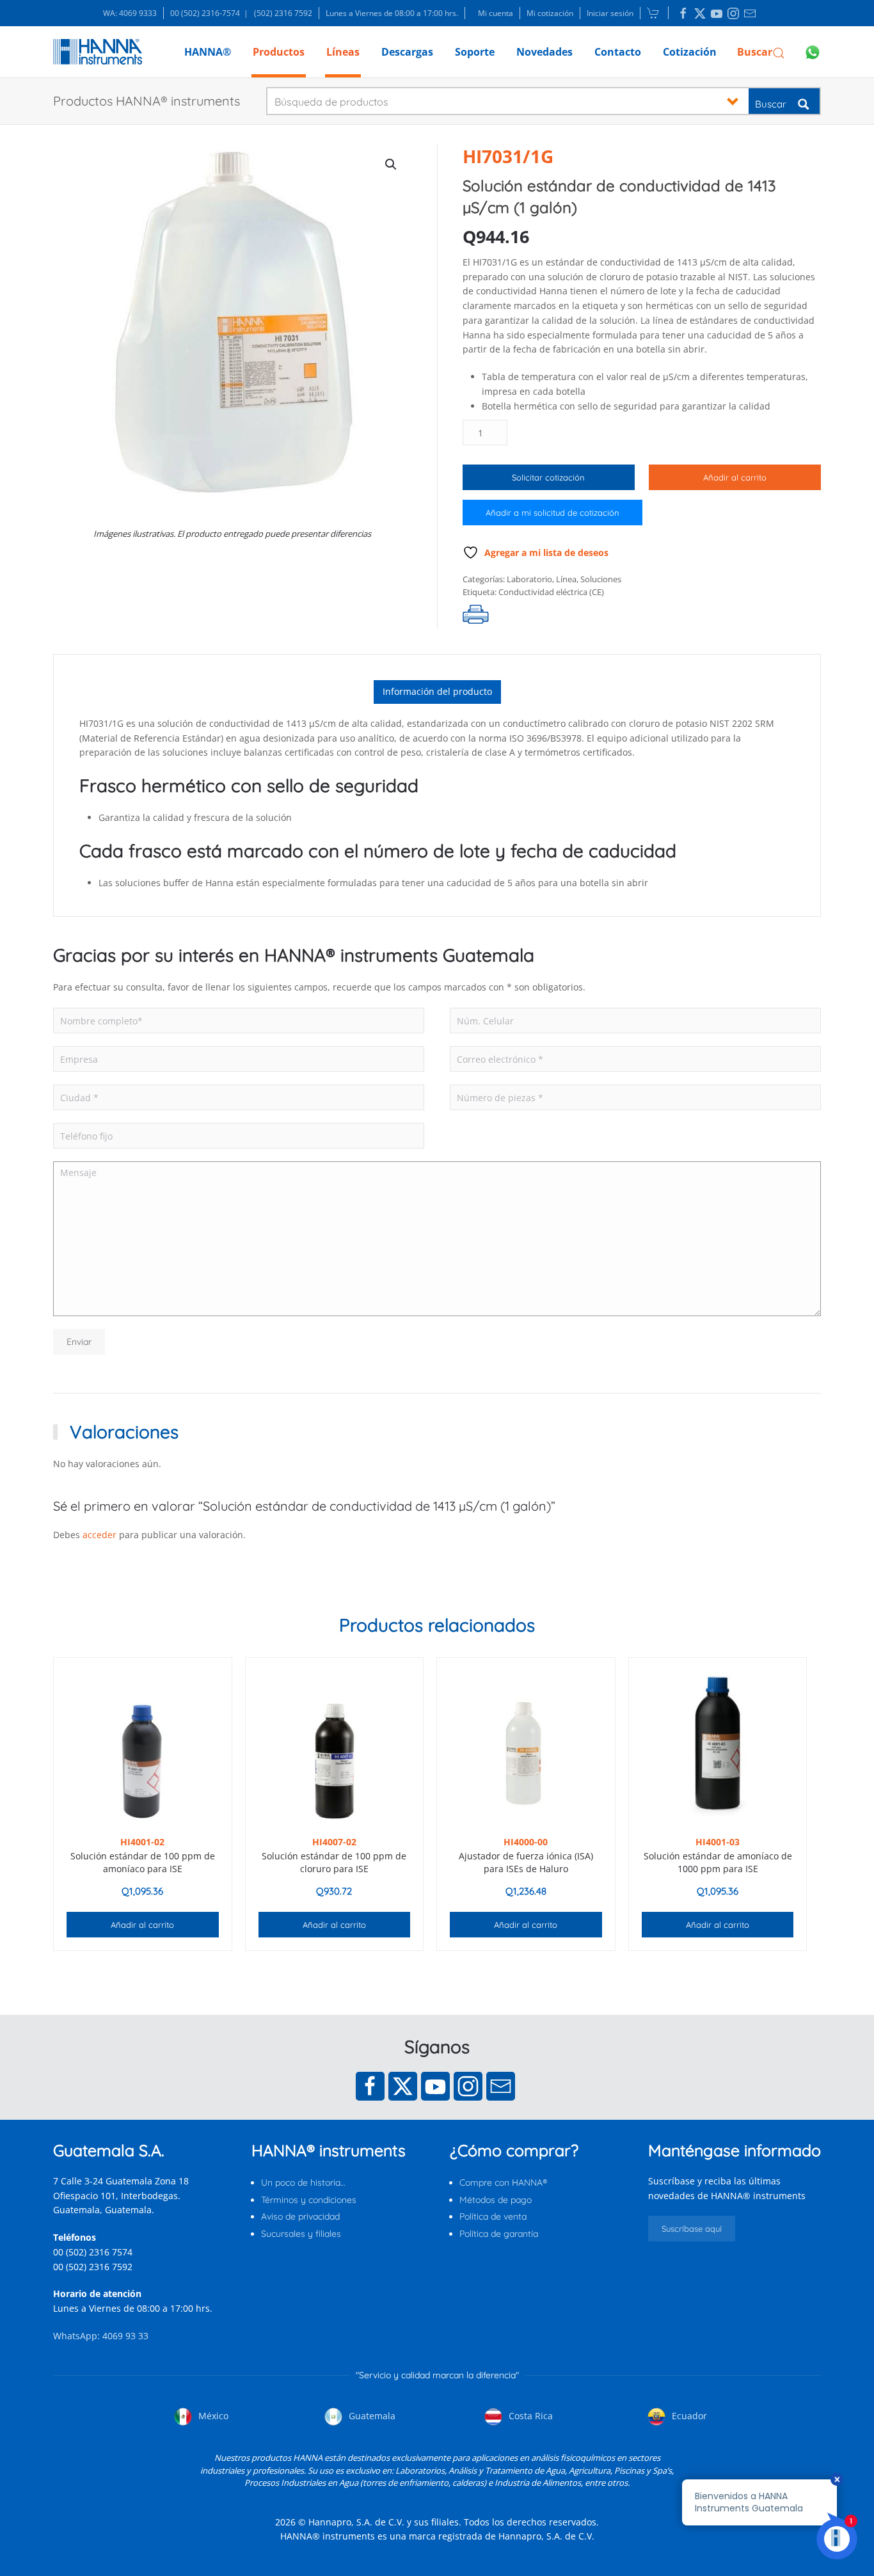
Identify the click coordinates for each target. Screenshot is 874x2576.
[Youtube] (435, 2086)
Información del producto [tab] (437, 691)
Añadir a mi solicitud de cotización (552, 513)
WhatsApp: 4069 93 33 (101, 2336)
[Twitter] (403, 2086)
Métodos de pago (496, 2200)
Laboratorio (529, 579)
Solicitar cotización (548, 477)
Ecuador (688, 2416)
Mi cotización (550, 13)
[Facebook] (370, 2086)
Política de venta (493, 2216)
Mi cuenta (496, 13)
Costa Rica (529, 2416)
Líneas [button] (343, 52)
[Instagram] (468, 2086)
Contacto (618, 52)
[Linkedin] (683, 13)
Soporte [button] (475, 52)
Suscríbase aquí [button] (692, 2229)
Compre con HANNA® (503, 2182)
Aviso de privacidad (300, 2216)
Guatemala (371, 2416)
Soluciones (601, 579)
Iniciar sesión (610, 13)
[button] (761, 52)
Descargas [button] (407, 52)
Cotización (690, 52)
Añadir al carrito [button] (142, 1925)
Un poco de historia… (303, 2182)
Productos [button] (279, 52)
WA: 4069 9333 (130, 13)
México (212, 2416)
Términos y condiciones (309, 2200)
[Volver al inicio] (98, 52)
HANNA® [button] (208, 52)
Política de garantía (499, 2234)
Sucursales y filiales (301, 2234)
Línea (566, 579)
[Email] (501, 2086)
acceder (99, 1535)
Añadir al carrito (735, 477)
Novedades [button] (544, 52)
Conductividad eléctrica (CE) (551, 592)
